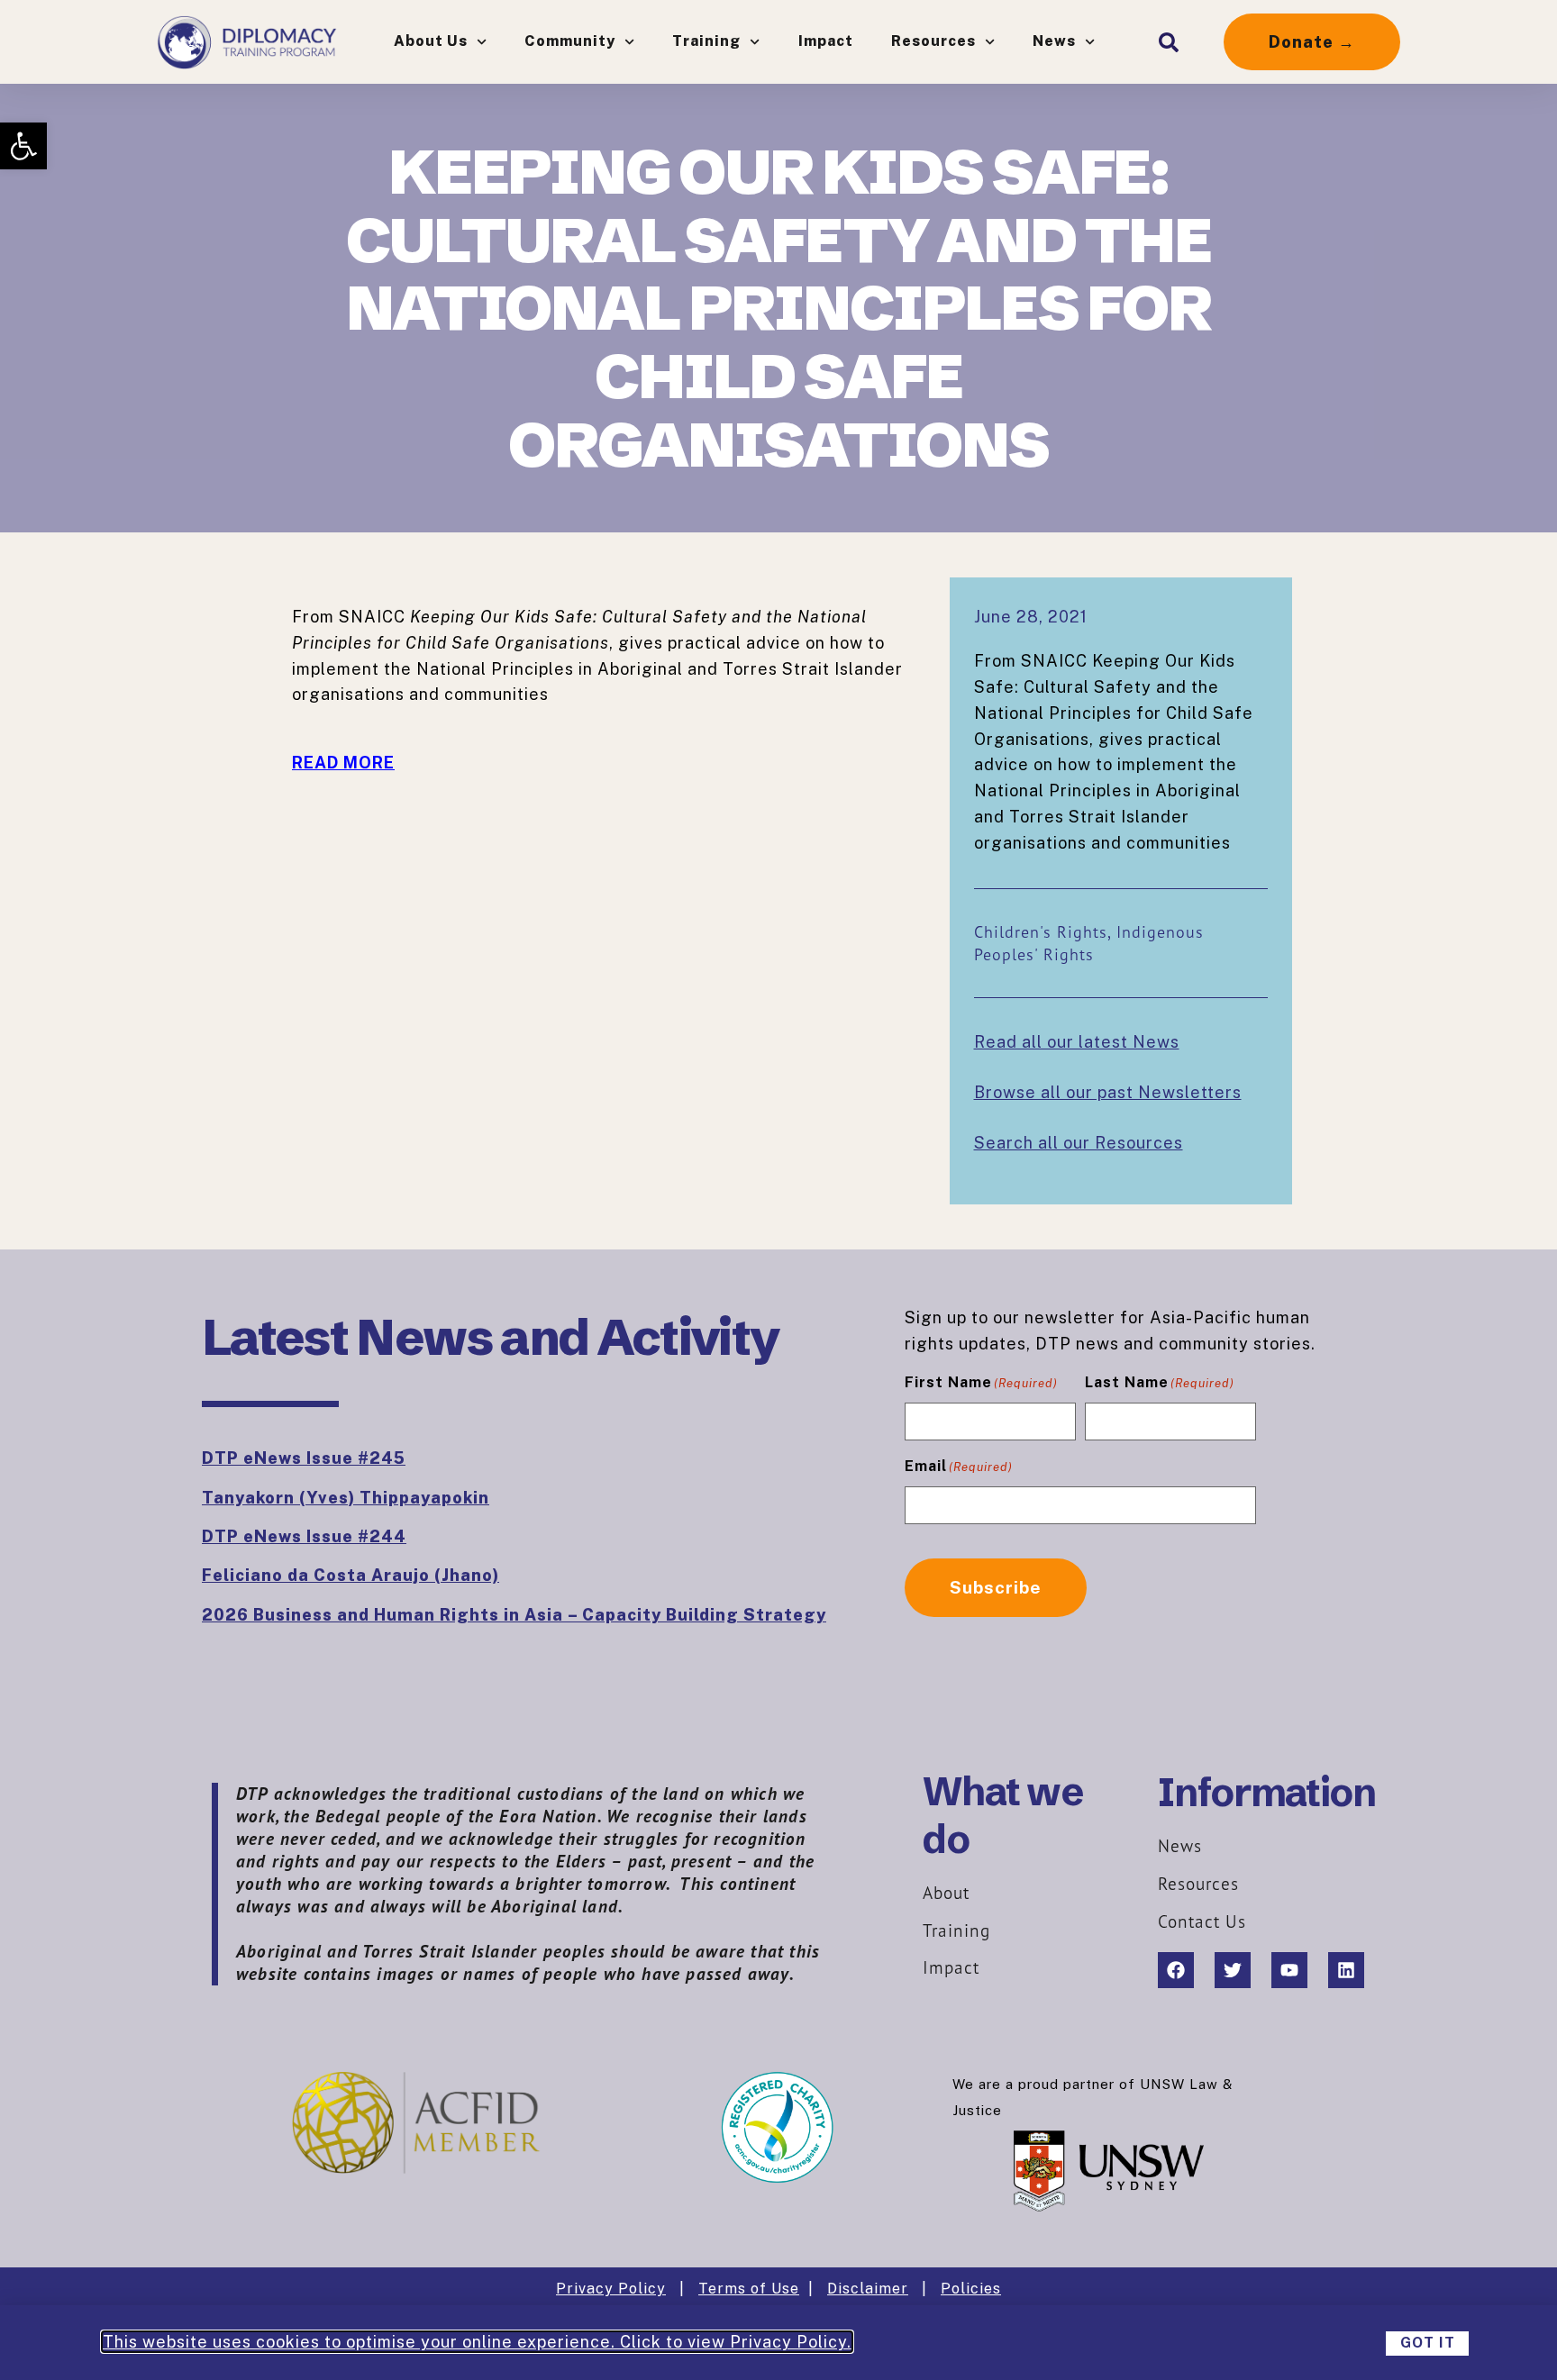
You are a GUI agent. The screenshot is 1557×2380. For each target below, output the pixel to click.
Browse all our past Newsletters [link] (1108, 1092)
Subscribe (996, 1587)
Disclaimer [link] (868, 2289)
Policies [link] (971, 2289)
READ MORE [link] (343, 763)
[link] (23, 146)
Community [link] (570, 41)
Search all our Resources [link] (1079, 1143)
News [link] (1054, 41)
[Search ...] (1169, 42)
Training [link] (706, 41)
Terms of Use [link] (749, 2289)
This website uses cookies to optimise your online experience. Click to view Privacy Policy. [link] (477, 2342)
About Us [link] (431, 41)
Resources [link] (933, 41)
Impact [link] (826, 41)
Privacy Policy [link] (611, 2289)
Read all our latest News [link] (1077, 1042)
